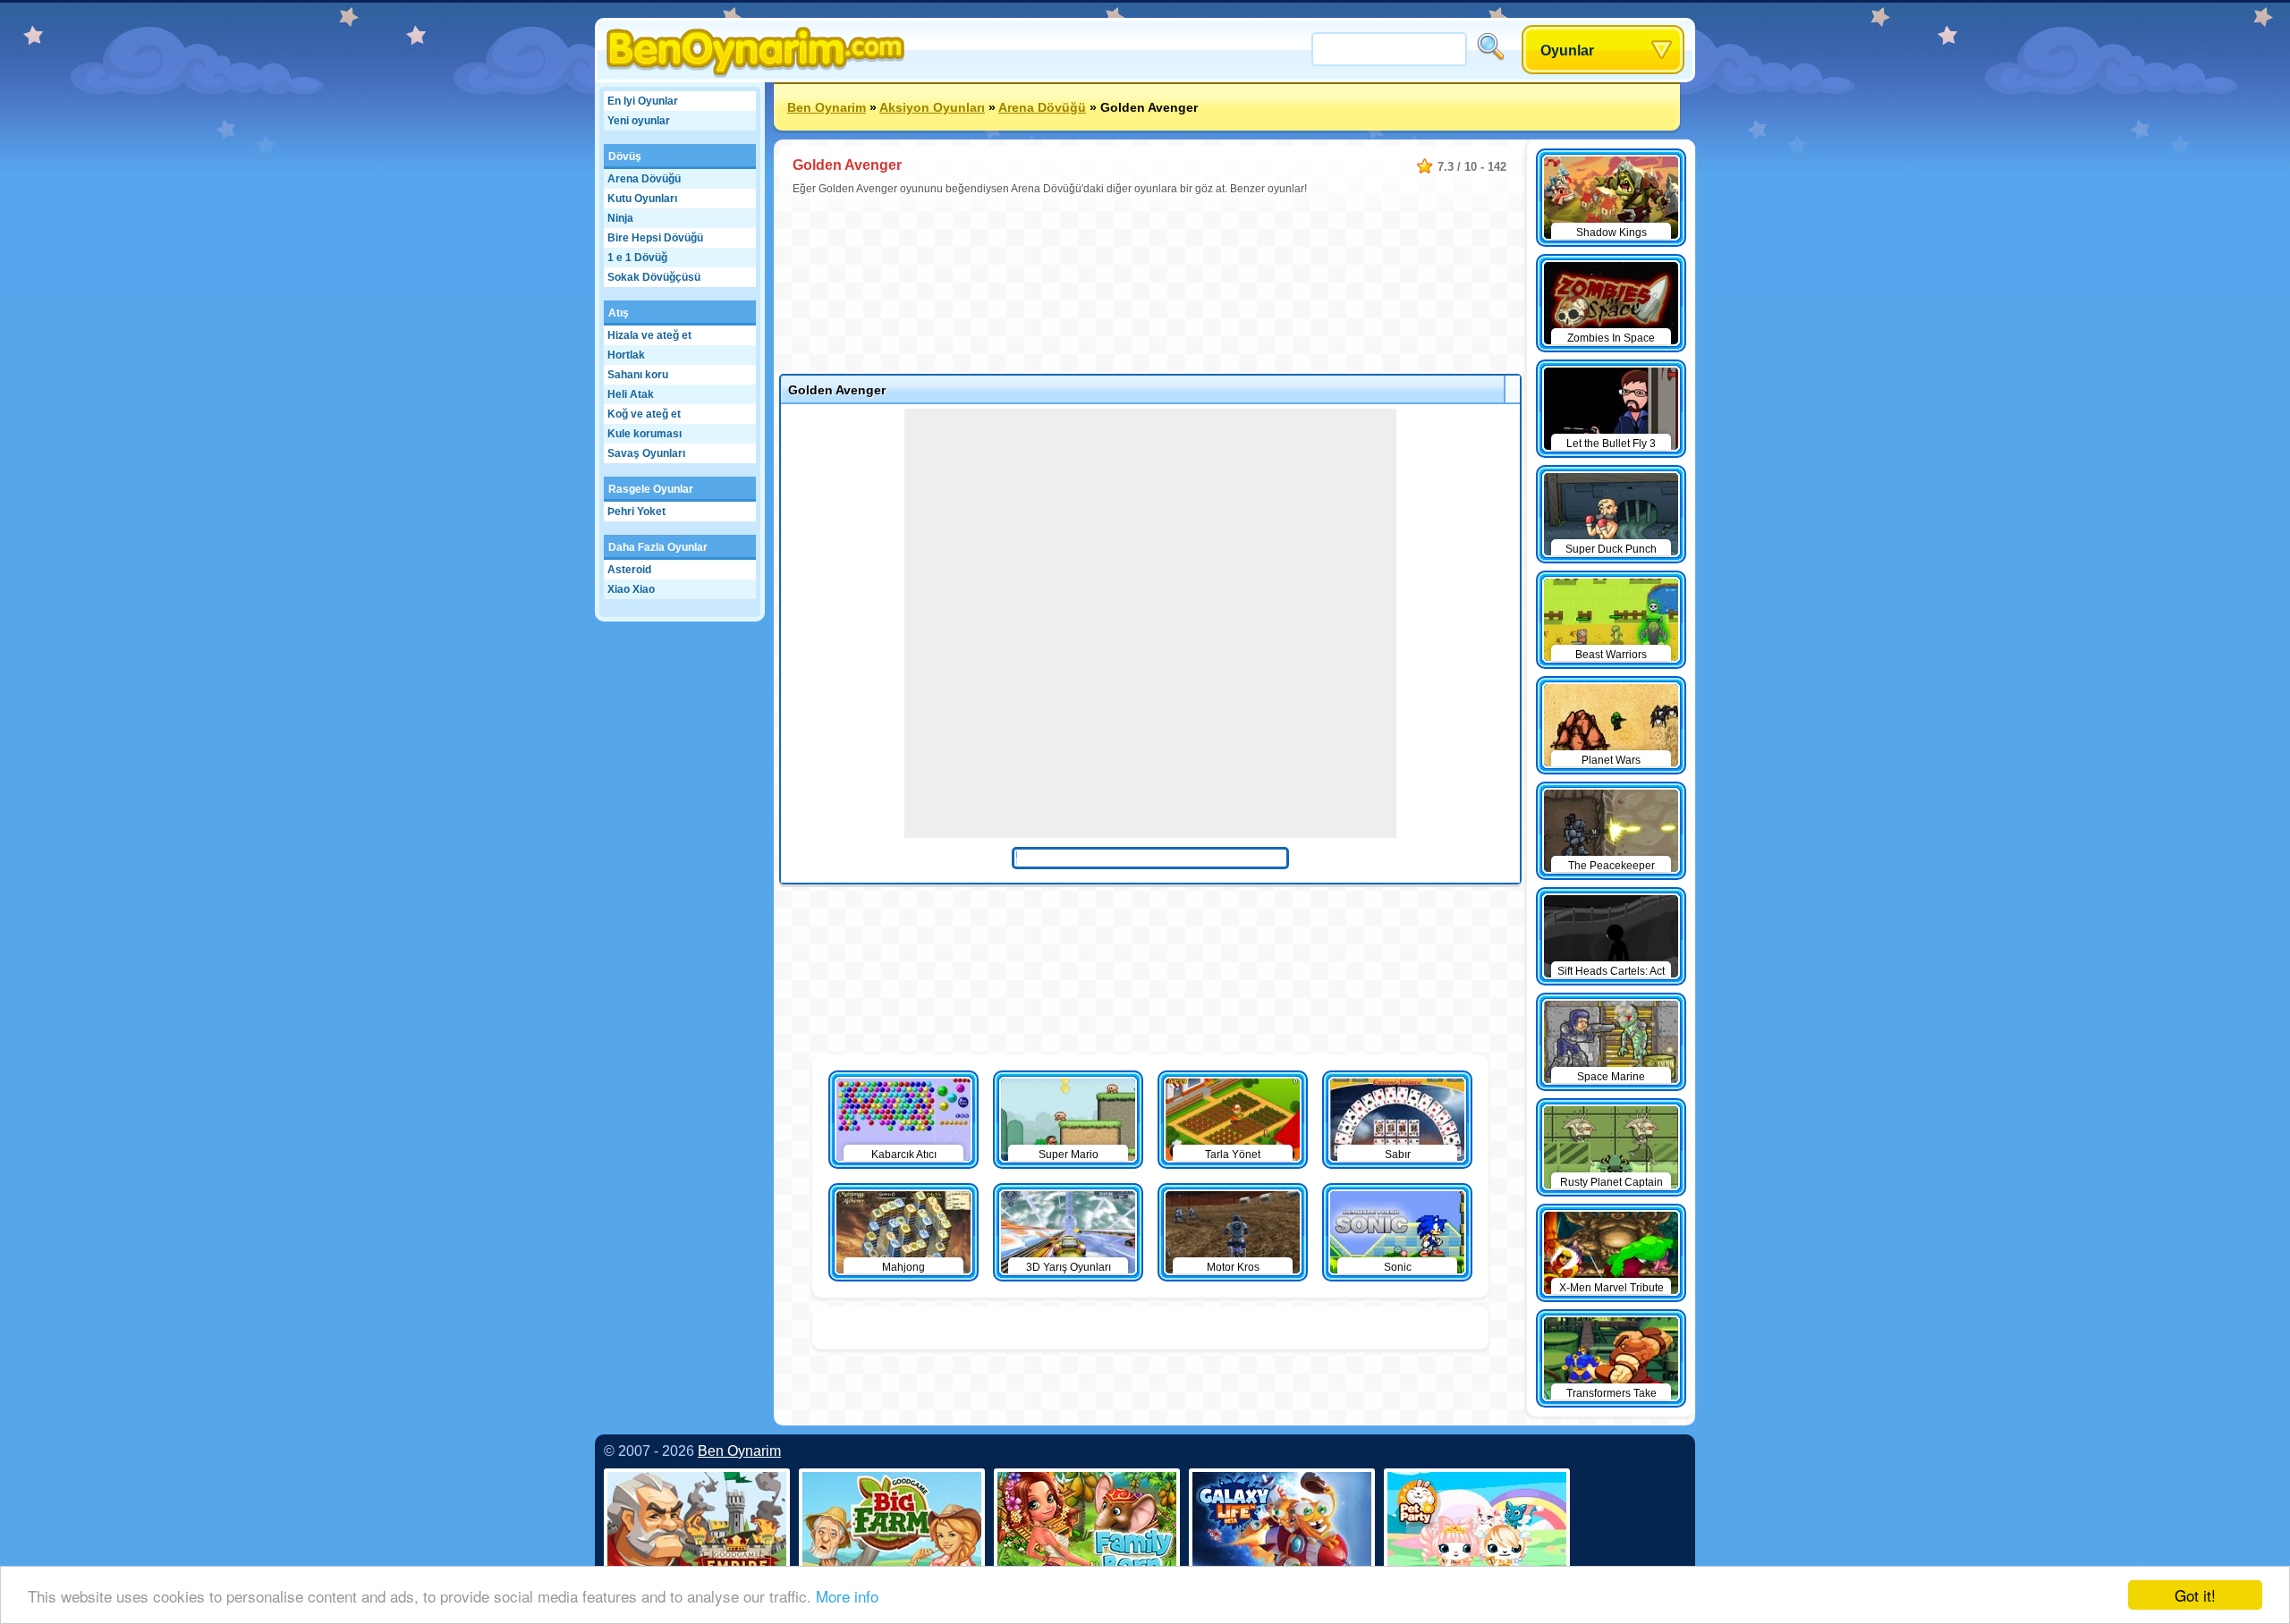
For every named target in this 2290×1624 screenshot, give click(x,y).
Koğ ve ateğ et (644, 414)
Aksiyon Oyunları (932, 107)
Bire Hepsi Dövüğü (655, 238)
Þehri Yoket (636, 512)
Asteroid (629, 570)
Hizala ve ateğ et (649, 335)
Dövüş (625, 156)
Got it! (2195, 1595)
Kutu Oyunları (642, 199)
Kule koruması (645, 434)
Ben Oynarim (827, 107)
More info (847, 1596)
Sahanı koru (638, 375)
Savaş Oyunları (646, 453)
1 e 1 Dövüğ (637, 258)
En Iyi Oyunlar (643, 101)
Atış (619, 313)
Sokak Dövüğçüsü (654, 277)
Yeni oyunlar (639, 121)
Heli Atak (631, 394)
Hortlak (626, 355)
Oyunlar (1567, 51)
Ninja (620, 218)
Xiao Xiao (631, 589)
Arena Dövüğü (644, 179)
